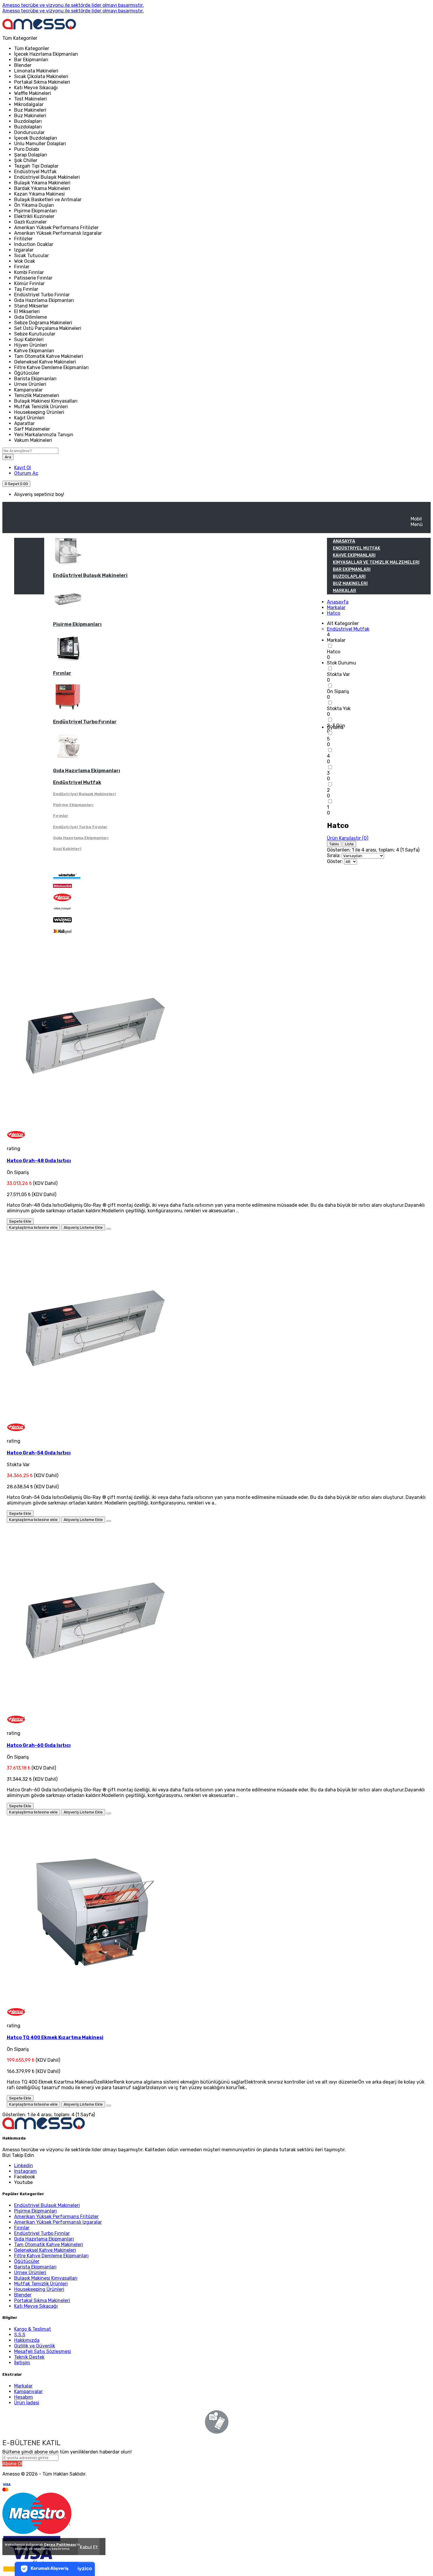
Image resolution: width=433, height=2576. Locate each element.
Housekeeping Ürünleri (39, 2289)
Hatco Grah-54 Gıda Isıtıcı (39, 1453)
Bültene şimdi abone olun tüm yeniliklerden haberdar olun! (67, 2452)
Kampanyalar (28, 2391)
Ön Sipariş (338, 691)
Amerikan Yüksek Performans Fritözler (56, 2217)
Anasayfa (338, 602)
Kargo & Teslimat (33, 2329)
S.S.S (20, 2335)
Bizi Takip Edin (18, 2155)
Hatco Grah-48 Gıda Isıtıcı (39, 1161)
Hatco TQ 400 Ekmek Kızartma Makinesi (55, 2037)
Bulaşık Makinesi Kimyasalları (46, 2278)
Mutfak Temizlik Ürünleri (41, 2284)
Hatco (334, 613)
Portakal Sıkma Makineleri (42, 2300)
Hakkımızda (27, 2340)
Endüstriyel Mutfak (77, 782)
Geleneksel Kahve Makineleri (45, 2250)
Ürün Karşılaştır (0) (348, 838)
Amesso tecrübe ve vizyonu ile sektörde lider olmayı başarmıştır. (73, 5)
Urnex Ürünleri (30, 2272)
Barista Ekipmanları (35, 2267)
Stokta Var (338, 674)
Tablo (334, 844)
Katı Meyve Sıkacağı (36, 2306)
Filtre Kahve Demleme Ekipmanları (51, 2256)
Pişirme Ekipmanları (77, 624)
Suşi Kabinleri (67, 849)
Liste (349, 844)
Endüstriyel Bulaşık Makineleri (90, 575)
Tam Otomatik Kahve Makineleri (49, 2245)
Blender (23, 2295)
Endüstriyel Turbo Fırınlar (85, 722)
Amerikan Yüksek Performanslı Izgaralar (58, 2222)
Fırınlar (62, 673)
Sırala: (334, 855)
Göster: (335, 861)
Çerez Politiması (60, 2544)
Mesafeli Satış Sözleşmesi (43, 2351)
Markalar (336, 607)
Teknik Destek (29, 2357)
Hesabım (24, 2397)
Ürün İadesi (27, 2403)
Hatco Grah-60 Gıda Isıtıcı (39, 1745)
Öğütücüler (27, 2261)
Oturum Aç (26, 473)
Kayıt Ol (23, 468)
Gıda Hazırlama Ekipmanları (87, 771)
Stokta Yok (339, 709)
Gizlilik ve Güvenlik (35, 2346)
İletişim (22, 2363)
